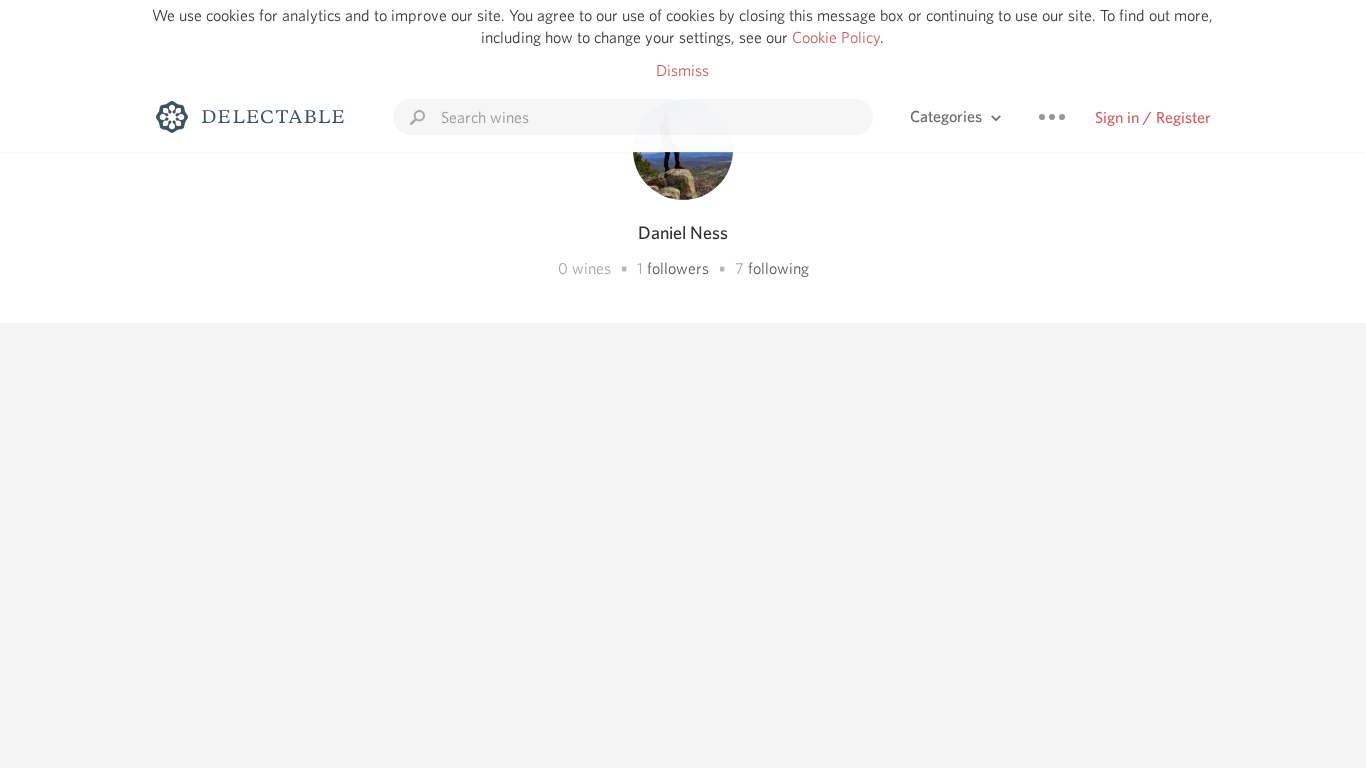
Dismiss (682, 70)
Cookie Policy (836, 37)
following (778, 268)
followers (678, 268)
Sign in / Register (1153, 117)
